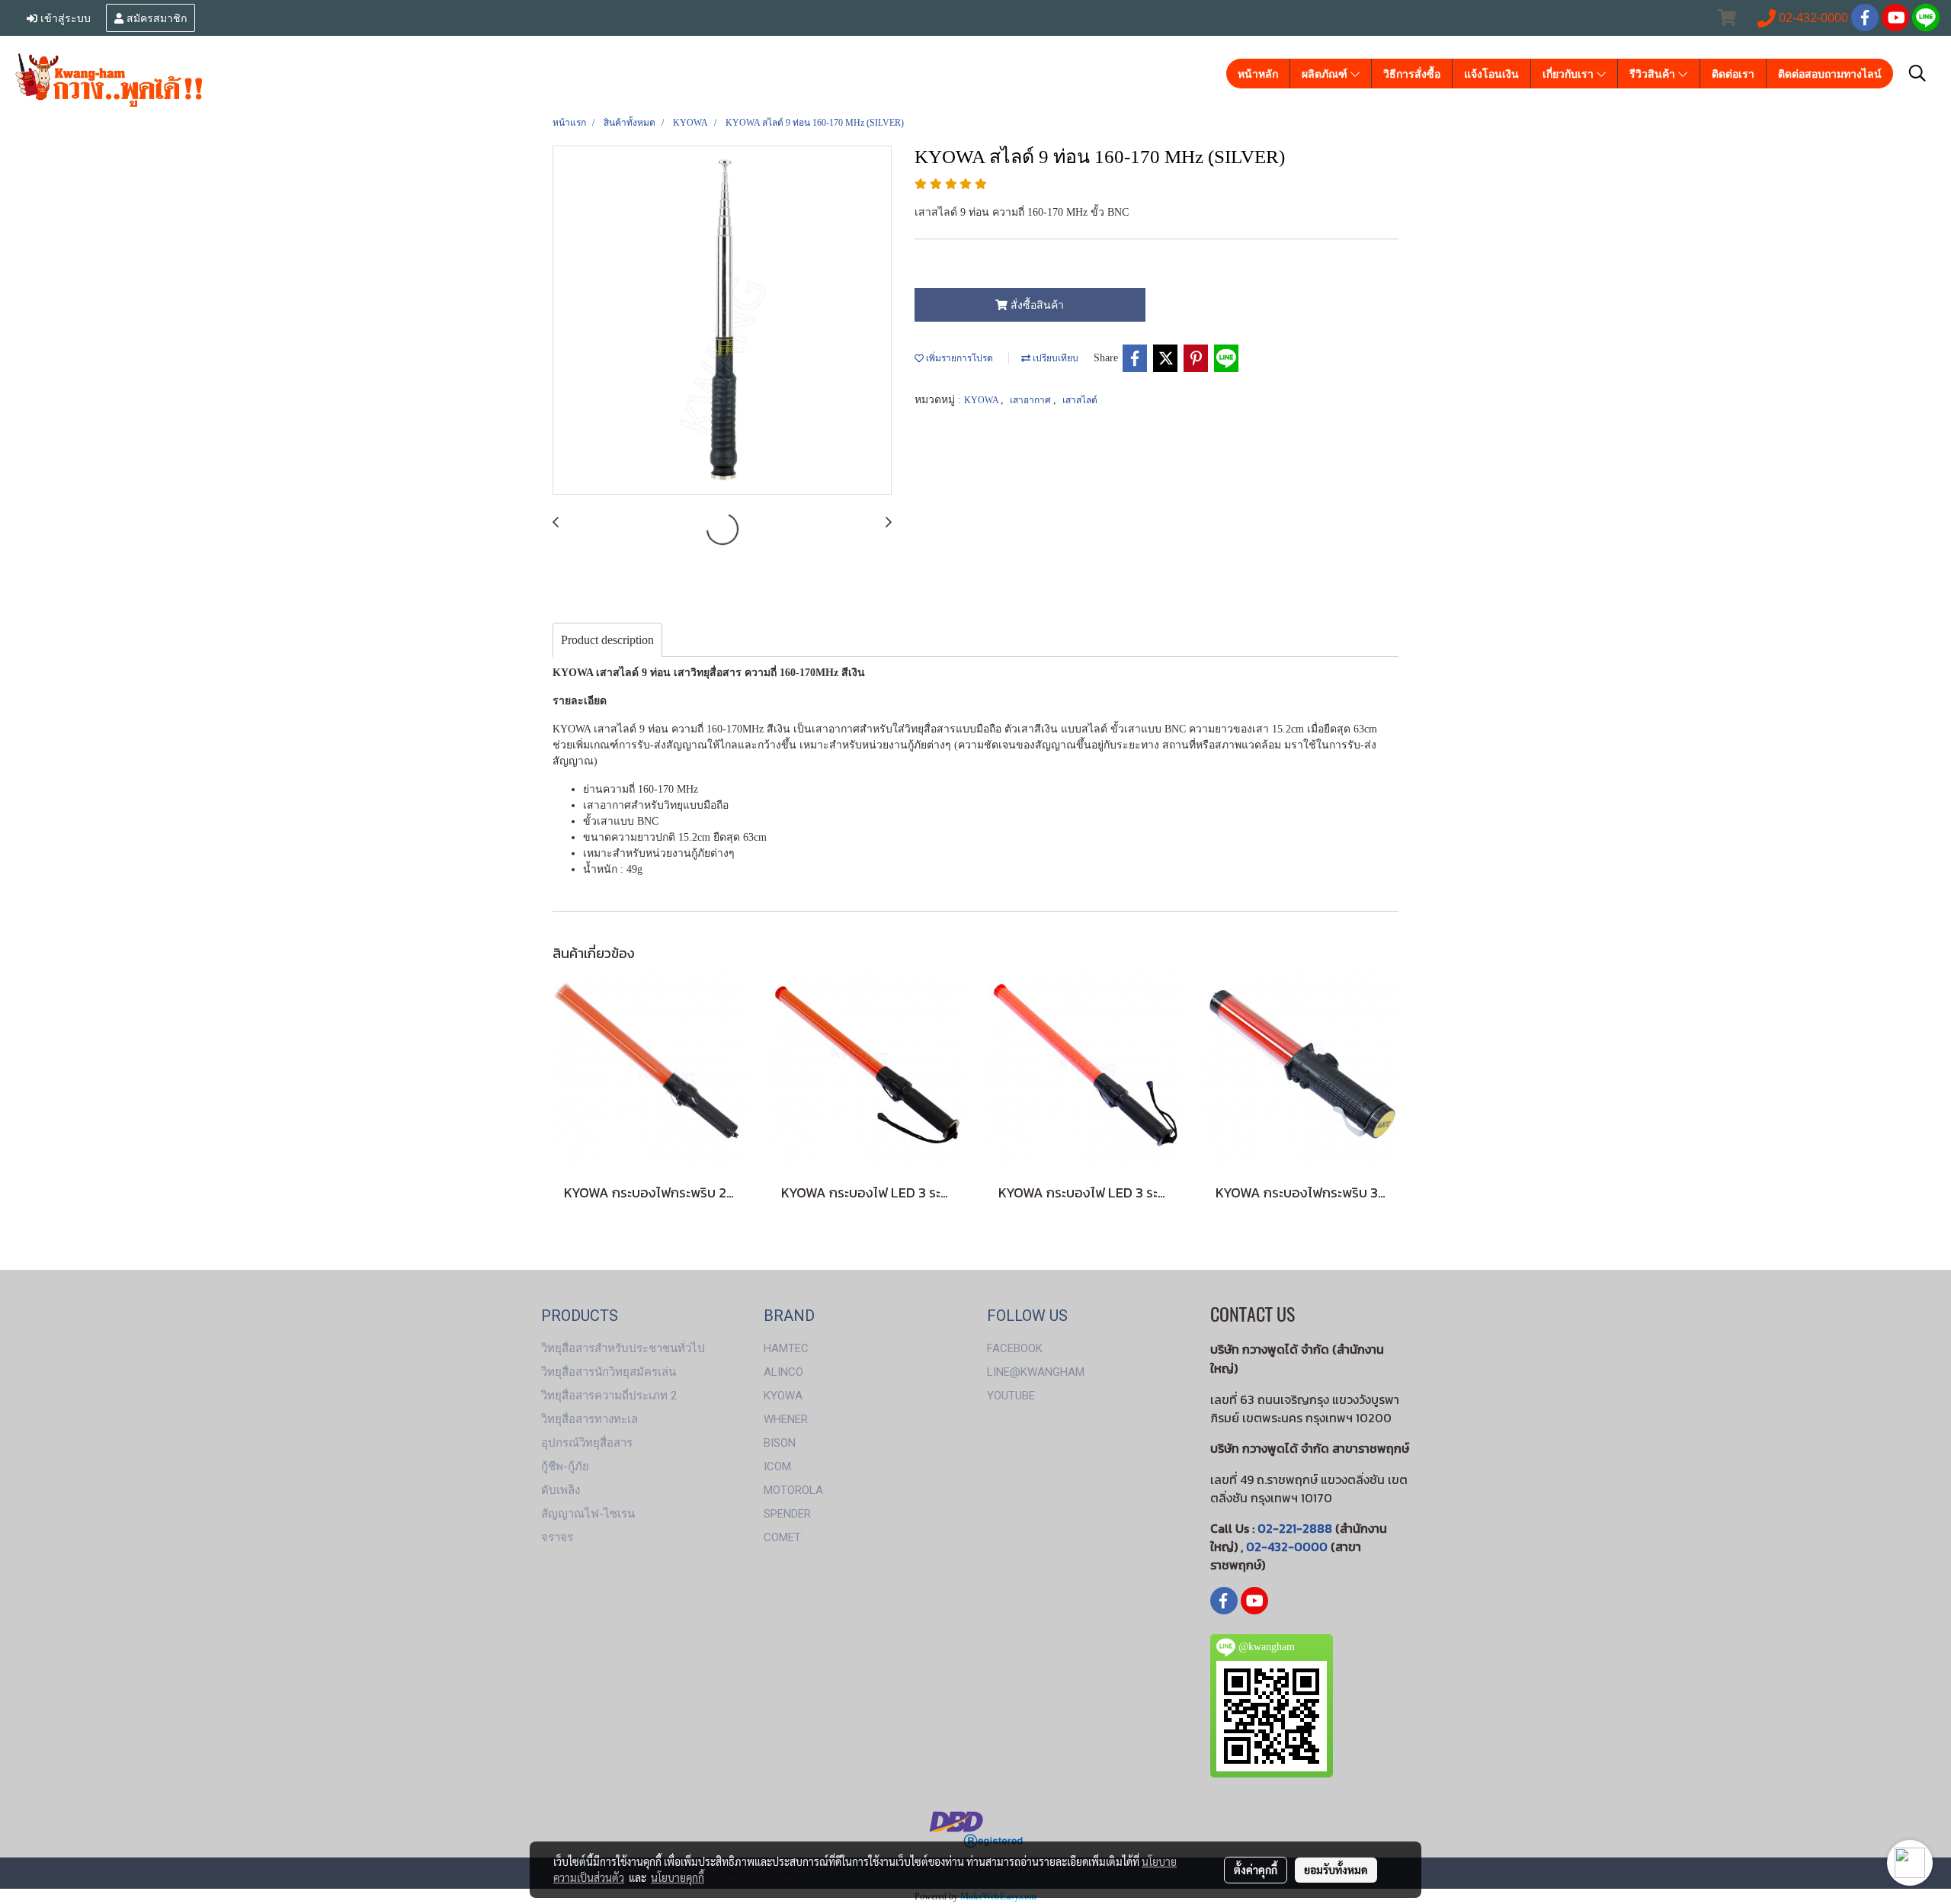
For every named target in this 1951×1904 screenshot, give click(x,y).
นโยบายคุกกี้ (678, 1877)
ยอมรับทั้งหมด (1336, 1870)
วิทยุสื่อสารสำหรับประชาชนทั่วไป (623, 1348)
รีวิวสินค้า (1654, 74)
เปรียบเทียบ (1054, 358)
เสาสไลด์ (1080, 400)
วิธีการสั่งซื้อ (1412, 74)
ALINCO (783, 1372)
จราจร (557, 1537)
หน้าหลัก (1258, 74)
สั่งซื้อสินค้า (1036, 305)
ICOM (777, 1466)
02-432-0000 (1287, 1547)
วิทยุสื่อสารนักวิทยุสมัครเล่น (609, 1372)
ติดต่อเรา (1733, 74)
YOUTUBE (1011, 1396)
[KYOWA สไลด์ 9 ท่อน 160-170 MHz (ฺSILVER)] (722, 321)
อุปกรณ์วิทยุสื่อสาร (587, 1443)
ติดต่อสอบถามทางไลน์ (1830, 74)
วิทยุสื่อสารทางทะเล (589, 1419)
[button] (1917, 73)
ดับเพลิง (561, 1490)
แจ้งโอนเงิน (1491, 74)
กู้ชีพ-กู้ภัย (565, 1466)
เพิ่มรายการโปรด (958, 358)
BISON (780, 1443)
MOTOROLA (793, 1490)
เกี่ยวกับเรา (1570, 74)
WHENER (786, 1419)
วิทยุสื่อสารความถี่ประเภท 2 (609, 1396)
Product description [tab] (607, 640)
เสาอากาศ (1032, 400)
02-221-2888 (1295, 1528)
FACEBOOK (1015, 1348)
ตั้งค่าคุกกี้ (1256, 1870)
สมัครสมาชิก (155, 17)
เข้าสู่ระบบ (64, 17)
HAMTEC (786, 1348)
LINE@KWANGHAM (1036, 1372)
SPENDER (787, 1514)
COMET (782, 1537)
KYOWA (982, 400)
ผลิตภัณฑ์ (1326, 74)
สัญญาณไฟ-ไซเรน (588, 1514)
